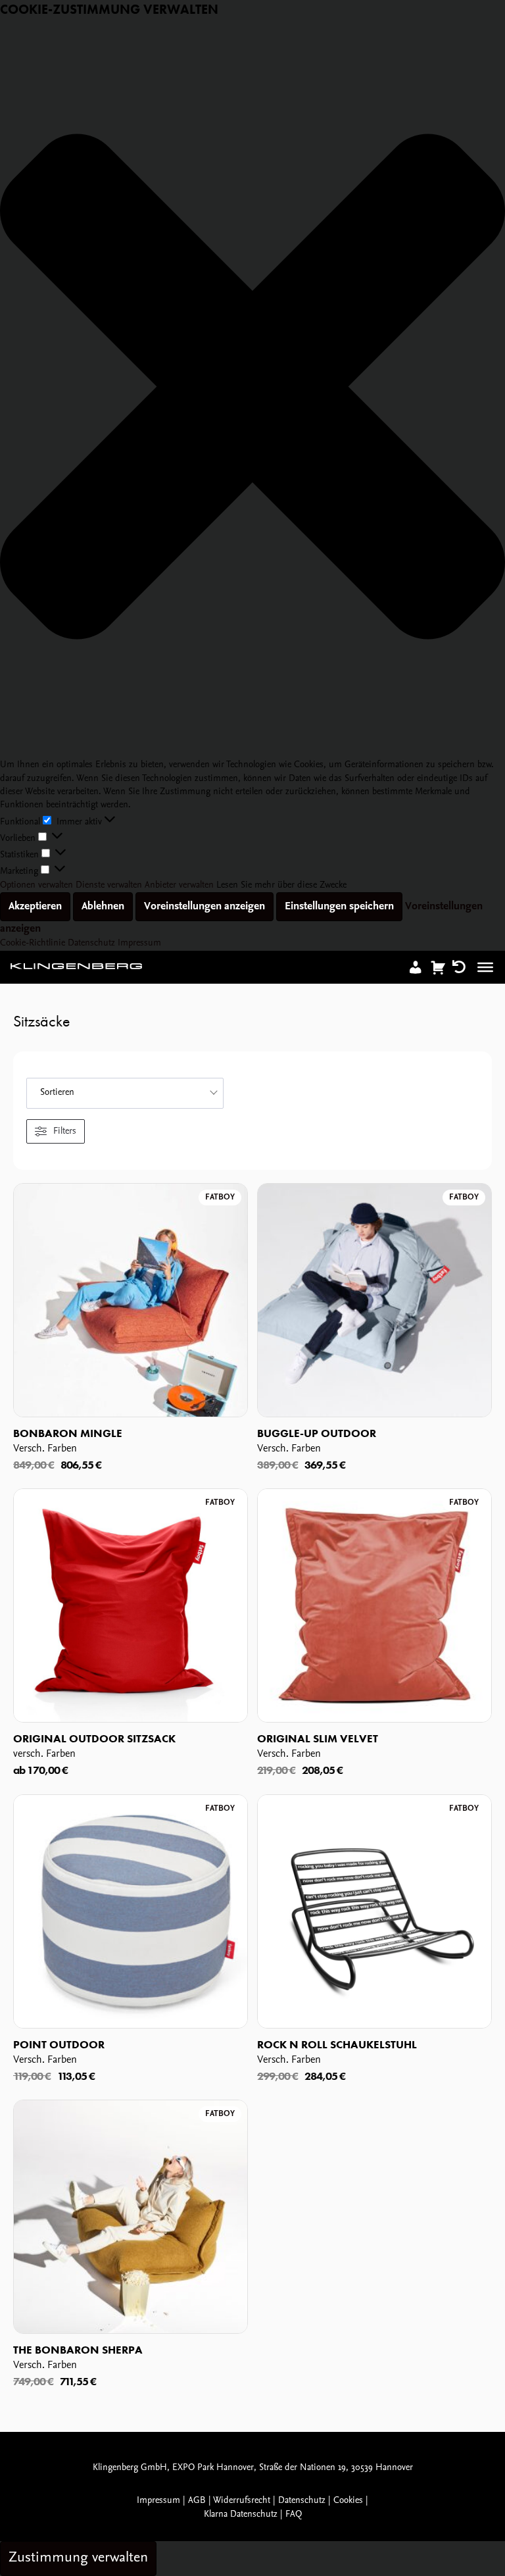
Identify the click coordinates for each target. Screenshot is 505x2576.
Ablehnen (103, 906)
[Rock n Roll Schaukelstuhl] (374, 1912)
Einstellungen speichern (339, 906)
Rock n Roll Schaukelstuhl (337, 2044)
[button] (252, 389)
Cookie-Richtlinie (34, 943)
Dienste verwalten (109, 885)
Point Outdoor (59, 2044)
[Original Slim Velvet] (374, 1606)
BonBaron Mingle (68, 1433)
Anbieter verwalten (179, 885)
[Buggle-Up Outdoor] (374, 1301)
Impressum (139, 943)
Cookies (348, 2501)
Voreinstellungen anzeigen (204, 906)
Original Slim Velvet (318, 1738)
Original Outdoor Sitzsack (94, 1738)
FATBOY (220, 1197)
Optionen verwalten (36, 885)
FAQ (294, 2514)
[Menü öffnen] (485, 967)
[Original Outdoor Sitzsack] (131, 1606)
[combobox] (125, 1093)
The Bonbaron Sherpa (78, 2350)
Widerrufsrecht (242, 2501)
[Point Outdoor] (131, 1912)
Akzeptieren (35, 906)
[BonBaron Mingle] (131, 1301)
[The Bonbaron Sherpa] (131, 2217)
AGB (197, 2501)
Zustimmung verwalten (78, 2558)
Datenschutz (91, 943)
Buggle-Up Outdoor (317, 1433)
